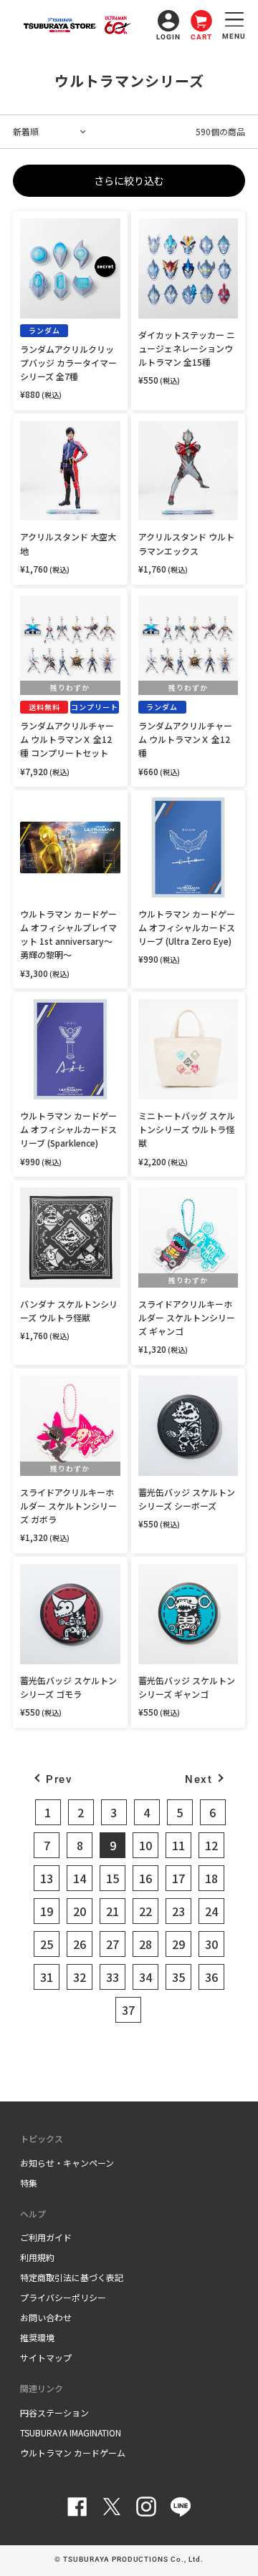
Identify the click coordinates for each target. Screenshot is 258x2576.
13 (47, 1878)
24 (211, 1911)
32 (80, 1977)
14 (80, 1878)
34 (145, 1977)
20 (80, 1911)
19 (47, 1911)
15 (113, 1878)
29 (178, 1944)
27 (113, 1944)
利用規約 (37, 2257)
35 (178, 1977)
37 (128, 2010)
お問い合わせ (46, 2317)
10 (145, 1845)
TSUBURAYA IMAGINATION (71, 2432)
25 (47, 1944)
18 (211, 1878)
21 (113, 1911)
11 (178, 1845)
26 (80, 1944)
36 (211, 1977)
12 (211, 1845)
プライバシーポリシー (63, 2297)
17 (178, 1878)
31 (47, 1977)
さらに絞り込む (129, 180)
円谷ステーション (54, 2412)
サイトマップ (46, 2357)
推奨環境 (37, 2337)
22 (145, 1911)
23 (178, 1911)
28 (145, 1944)
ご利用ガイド (46, 2237)
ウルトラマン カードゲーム (73, 2453)
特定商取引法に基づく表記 (72, 2277)
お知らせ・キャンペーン (67, 2163)
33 (113, 1977)
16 (145, 1878)
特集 (29, 2183)
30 (211, 1944)
